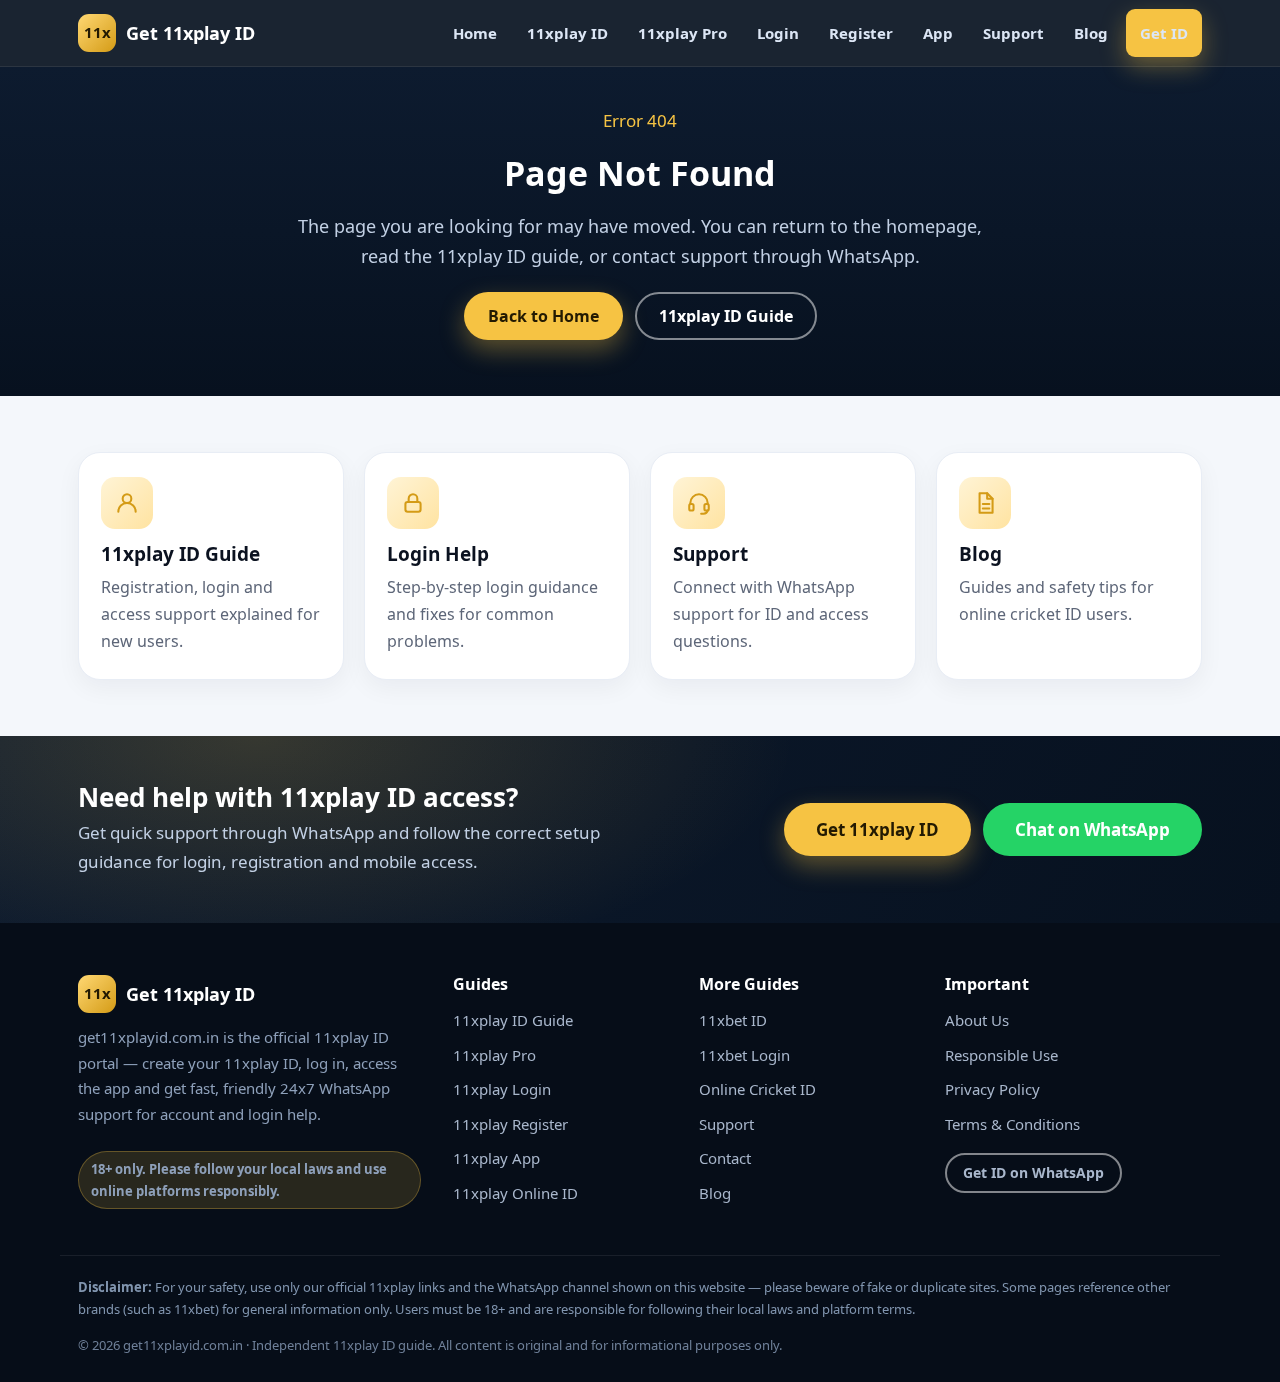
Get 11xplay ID (877, 829)
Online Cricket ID (757, 1089)
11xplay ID (567, 33)
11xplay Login (502, 1089)
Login (778, 33)
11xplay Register (510, 1124)
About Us (977, 1020)
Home (475, 33)
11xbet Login (744, 1055)
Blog (1091, 33)
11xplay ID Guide (726, 316)
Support (1013, 33)
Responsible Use (1001, 1055)
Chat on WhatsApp (1092, 829)
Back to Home (543, 316)
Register (861, 33)
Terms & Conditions (1012, 1124)
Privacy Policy (992, 1089)
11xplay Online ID (515, 1193)
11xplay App (496, 1158)
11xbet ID (733, 1020)
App (938, 33)
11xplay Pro (682, 33)
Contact (725, 1158)
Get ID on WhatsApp (1033, 1172)
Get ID (1164, 33)
